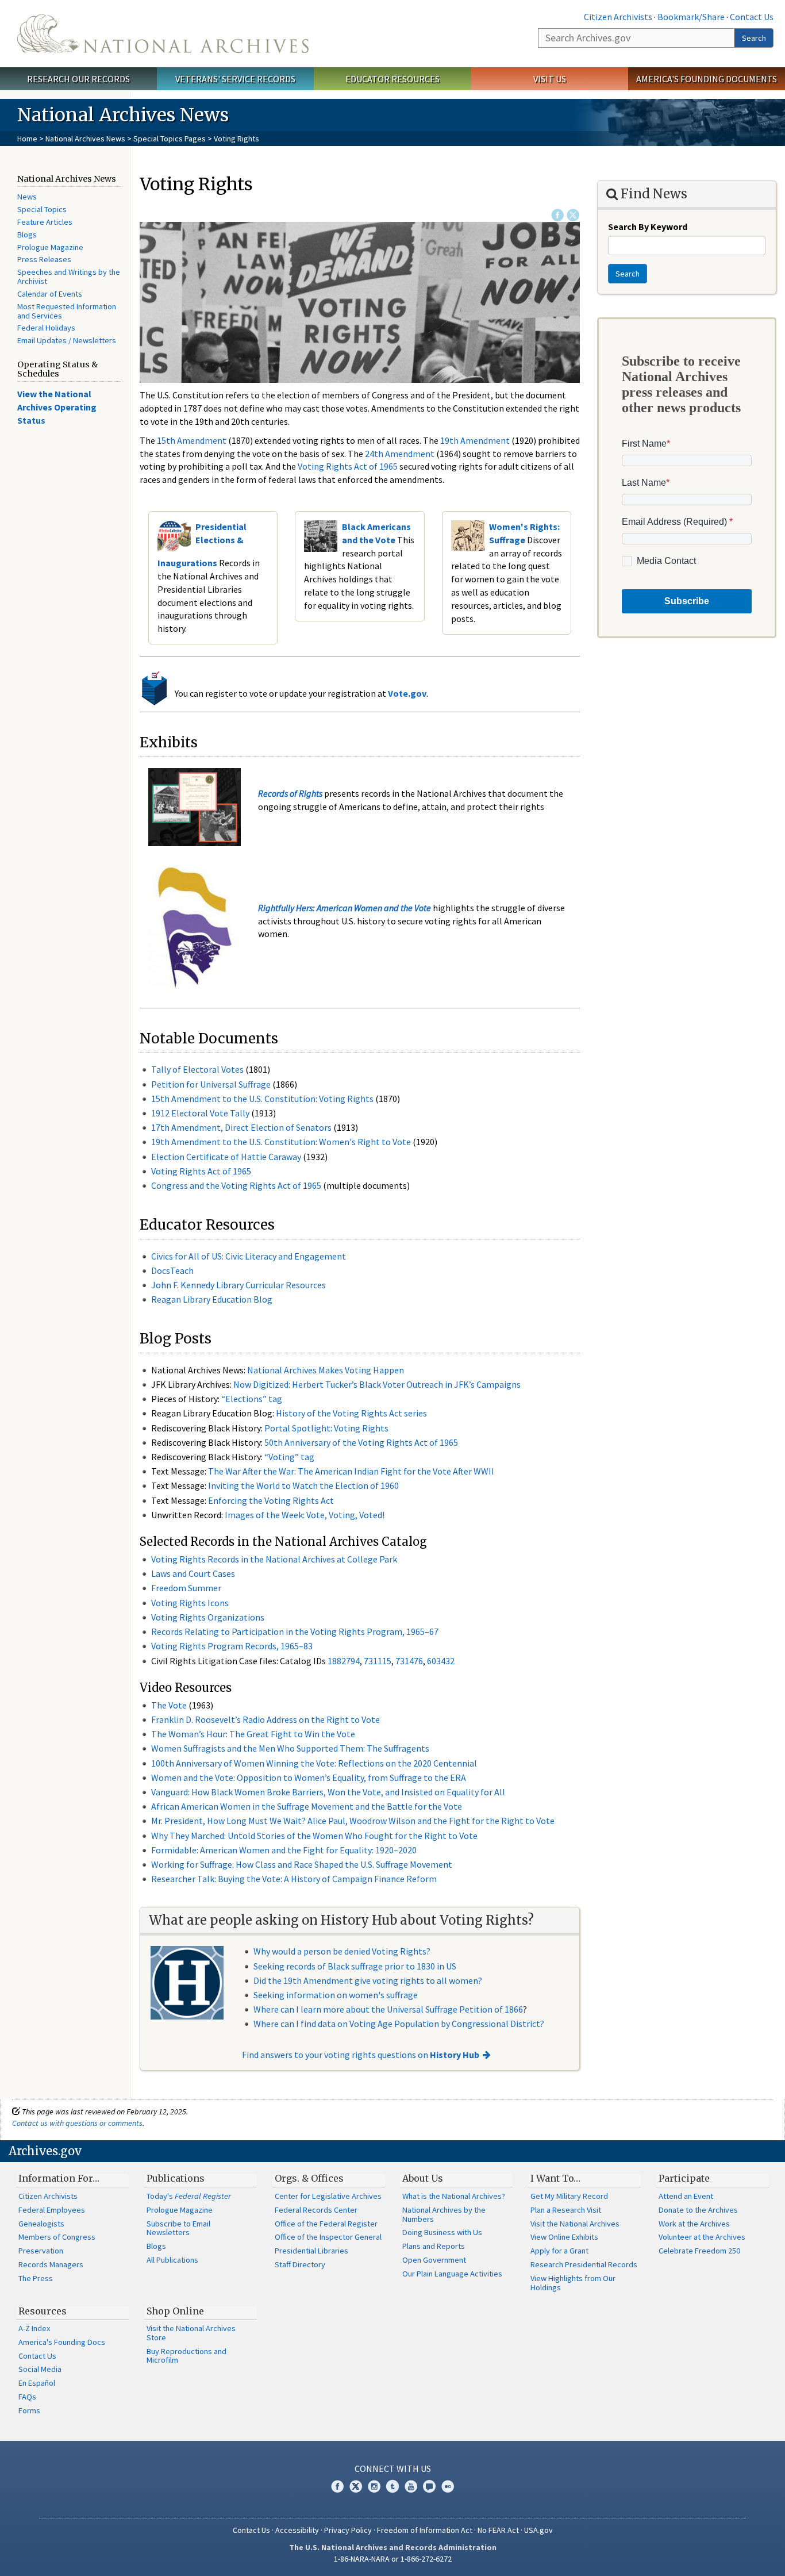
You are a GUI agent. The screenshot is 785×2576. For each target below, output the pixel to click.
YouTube (411, 2486)
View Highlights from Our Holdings (573, 2283)
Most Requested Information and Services (67, 311)
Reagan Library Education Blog (212, 1299)
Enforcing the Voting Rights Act (271, 1500)
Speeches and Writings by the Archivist (69, 277)
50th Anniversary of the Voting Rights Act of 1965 (361, 1442)
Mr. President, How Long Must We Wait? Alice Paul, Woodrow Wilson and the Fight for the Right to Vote (353, 1821)
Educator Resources (392, 79)
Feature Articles (45, 222)
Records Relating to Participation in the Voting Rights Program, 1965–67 (295, 1631)
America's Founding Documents (707, 79)
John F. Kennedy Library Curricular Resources (238, 1285)
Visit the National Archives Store (191, 2333)
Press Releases (44, 259)
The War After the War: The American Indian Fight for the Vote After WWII (351, 1471)
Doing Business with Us (442, 2232)
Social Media (40, 2369)
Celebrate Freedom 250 (699, 2251)
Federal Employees (52, 2210)
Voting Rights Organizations (208, 1617)
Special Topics (42, 209)
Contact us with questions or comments (77, 2123)
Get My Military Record (569, 2196)
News (27, 197)
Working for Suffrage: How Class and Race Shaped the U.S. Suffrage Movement (302, 1864)
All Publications (172, 2260)
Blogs (27, 235)
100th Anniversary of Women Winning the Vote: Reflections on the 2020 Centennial (314, 1763)
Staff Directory (300, 2264)
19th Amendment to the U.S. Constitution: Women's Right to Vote (281, 1142)
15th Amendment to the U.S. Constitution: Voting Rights (262, 1099)
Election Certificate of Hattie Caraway (226, 1157)
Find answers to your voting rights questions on (361, 2055)
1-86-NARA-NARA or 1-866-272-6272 (393, 2559)
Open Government (434, 2260)
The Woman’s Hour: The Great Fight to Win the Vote (253, 1734)
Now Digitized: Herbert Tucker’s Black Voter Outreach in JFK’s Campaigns (377, 1384)
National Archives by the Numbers (444, 2214)
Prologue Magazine (50, 247)
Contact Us (752, 17)
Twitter (573, 215)
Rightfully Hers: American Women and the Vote (345, 908)
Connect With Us (393, 2468)
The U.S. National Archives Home (163, 34)
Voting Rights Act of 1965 (348, 466)
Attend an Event (686, 2196)
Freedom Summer (186, 1588)
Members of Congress (57, 2237)
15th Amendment (192, 440)
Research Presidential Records (584, 2264)
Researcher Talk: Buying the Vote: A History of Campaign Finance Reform (294, 1879)
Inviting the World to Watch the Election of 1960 (303, 1485)
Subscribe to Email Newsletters (178, 2228)
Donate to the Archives (698, 2210)
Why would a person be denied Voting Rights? (342, 1951)
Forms (29, 2410)
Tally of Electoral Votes (197, 1069)
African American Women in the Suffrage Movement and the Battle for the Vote (307, 1806)
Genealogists (41, 2224)
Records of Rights (290, 793)
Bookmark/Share (691, 17)
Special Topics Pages (170, 139)
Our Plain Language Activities (452, 2274)
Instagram (374, 2486)
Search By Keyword (648, 226)
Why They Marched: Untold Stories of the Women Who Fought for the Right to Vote (314, 1836)
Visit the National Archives (575, 2224)
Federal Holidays (46, 328)
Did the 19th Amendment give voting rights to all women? (368, 1980)
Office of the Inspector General (328, 2237)
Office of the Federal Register (326, 2224)
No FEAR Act (498, 2530)
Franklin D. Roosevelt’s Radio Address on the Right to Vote (265, 1719)
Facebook (557, 215)
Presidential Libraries (311, 2251)
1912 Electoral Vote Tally (200, 1113)
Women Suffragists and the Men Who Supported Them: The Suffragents (290, 1748)
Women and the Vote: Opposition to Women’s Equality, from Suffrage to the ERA (309, 1778)
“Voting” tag (289, 1457)
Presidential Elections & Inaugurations (202, 545)
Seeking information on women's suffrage (336, 1995)
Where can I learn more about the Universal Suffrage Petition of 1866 (388, 2009)
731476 (409, 1661)
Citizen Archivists (618, 17)
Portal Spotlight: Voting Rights (326, 1428)
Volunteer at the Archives (702, 2237)
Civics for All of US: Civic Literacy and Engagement (249, 1256)
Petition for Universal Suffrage (211, 1084)
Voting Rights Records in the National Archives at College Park (274, 1559)
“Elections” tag (252, 1399)
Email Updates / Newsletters (67, 340)
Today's (189, 2196)
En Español (37, 2383)
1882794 (344, 1661)
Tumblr (392, 2486)
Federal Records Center (316, 2210)
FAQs (27, 2397)
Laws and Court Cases (193, 1573)
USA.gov (538, 2530)
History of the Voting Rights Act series (351, 1413)
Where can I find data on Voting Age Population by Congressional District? (399, 2024)
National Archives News (85, 139)
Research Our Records (78, 79)
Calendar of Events (50, 294)
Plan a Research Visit (566, 2210)
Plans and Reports (434, 2246)
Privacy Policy (348, 2530)
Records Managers (51, 2264)
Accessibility (297, 2530)
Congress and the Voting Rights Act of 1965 (236, 1185)
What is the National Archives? (454, 2196)
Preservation (41, 2251)
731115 (378, 1661)
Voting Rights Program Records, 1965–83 (232, 1646)
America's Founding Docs (62, 2342)
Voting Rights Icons (190, 1603)
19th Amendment (475, 440)
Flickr (448, 2486)
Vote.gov (407, 693)
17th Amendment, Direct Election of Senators (241, 1127)
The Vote (169, 1705)
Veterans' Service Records (235, 79)
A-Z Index (34, 2328)
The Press (36, 2278)
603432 (441, 1661)
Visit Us (550, 79)
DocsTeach (172, 1270)
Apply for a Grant (559, 2251)
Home (27, 139)
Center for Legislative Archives (328, 2196)
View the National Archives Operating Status (57, 407)
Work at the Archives (694, 2224)
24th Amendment (400, 454)
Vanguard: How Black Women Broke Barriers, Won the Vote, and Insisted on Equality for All (328, 1792)
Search (754, 38)
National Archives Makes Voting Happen (326, 1370)
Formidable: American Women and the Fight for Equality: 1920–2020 (284, 1850)
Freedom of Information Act (425, 2530)
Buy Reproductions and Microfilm (186, 2356)
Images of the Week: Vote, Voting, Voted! (305, 1515)
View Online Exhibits (564, 2237)
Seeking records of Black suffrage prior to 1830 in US (355, 1966)
